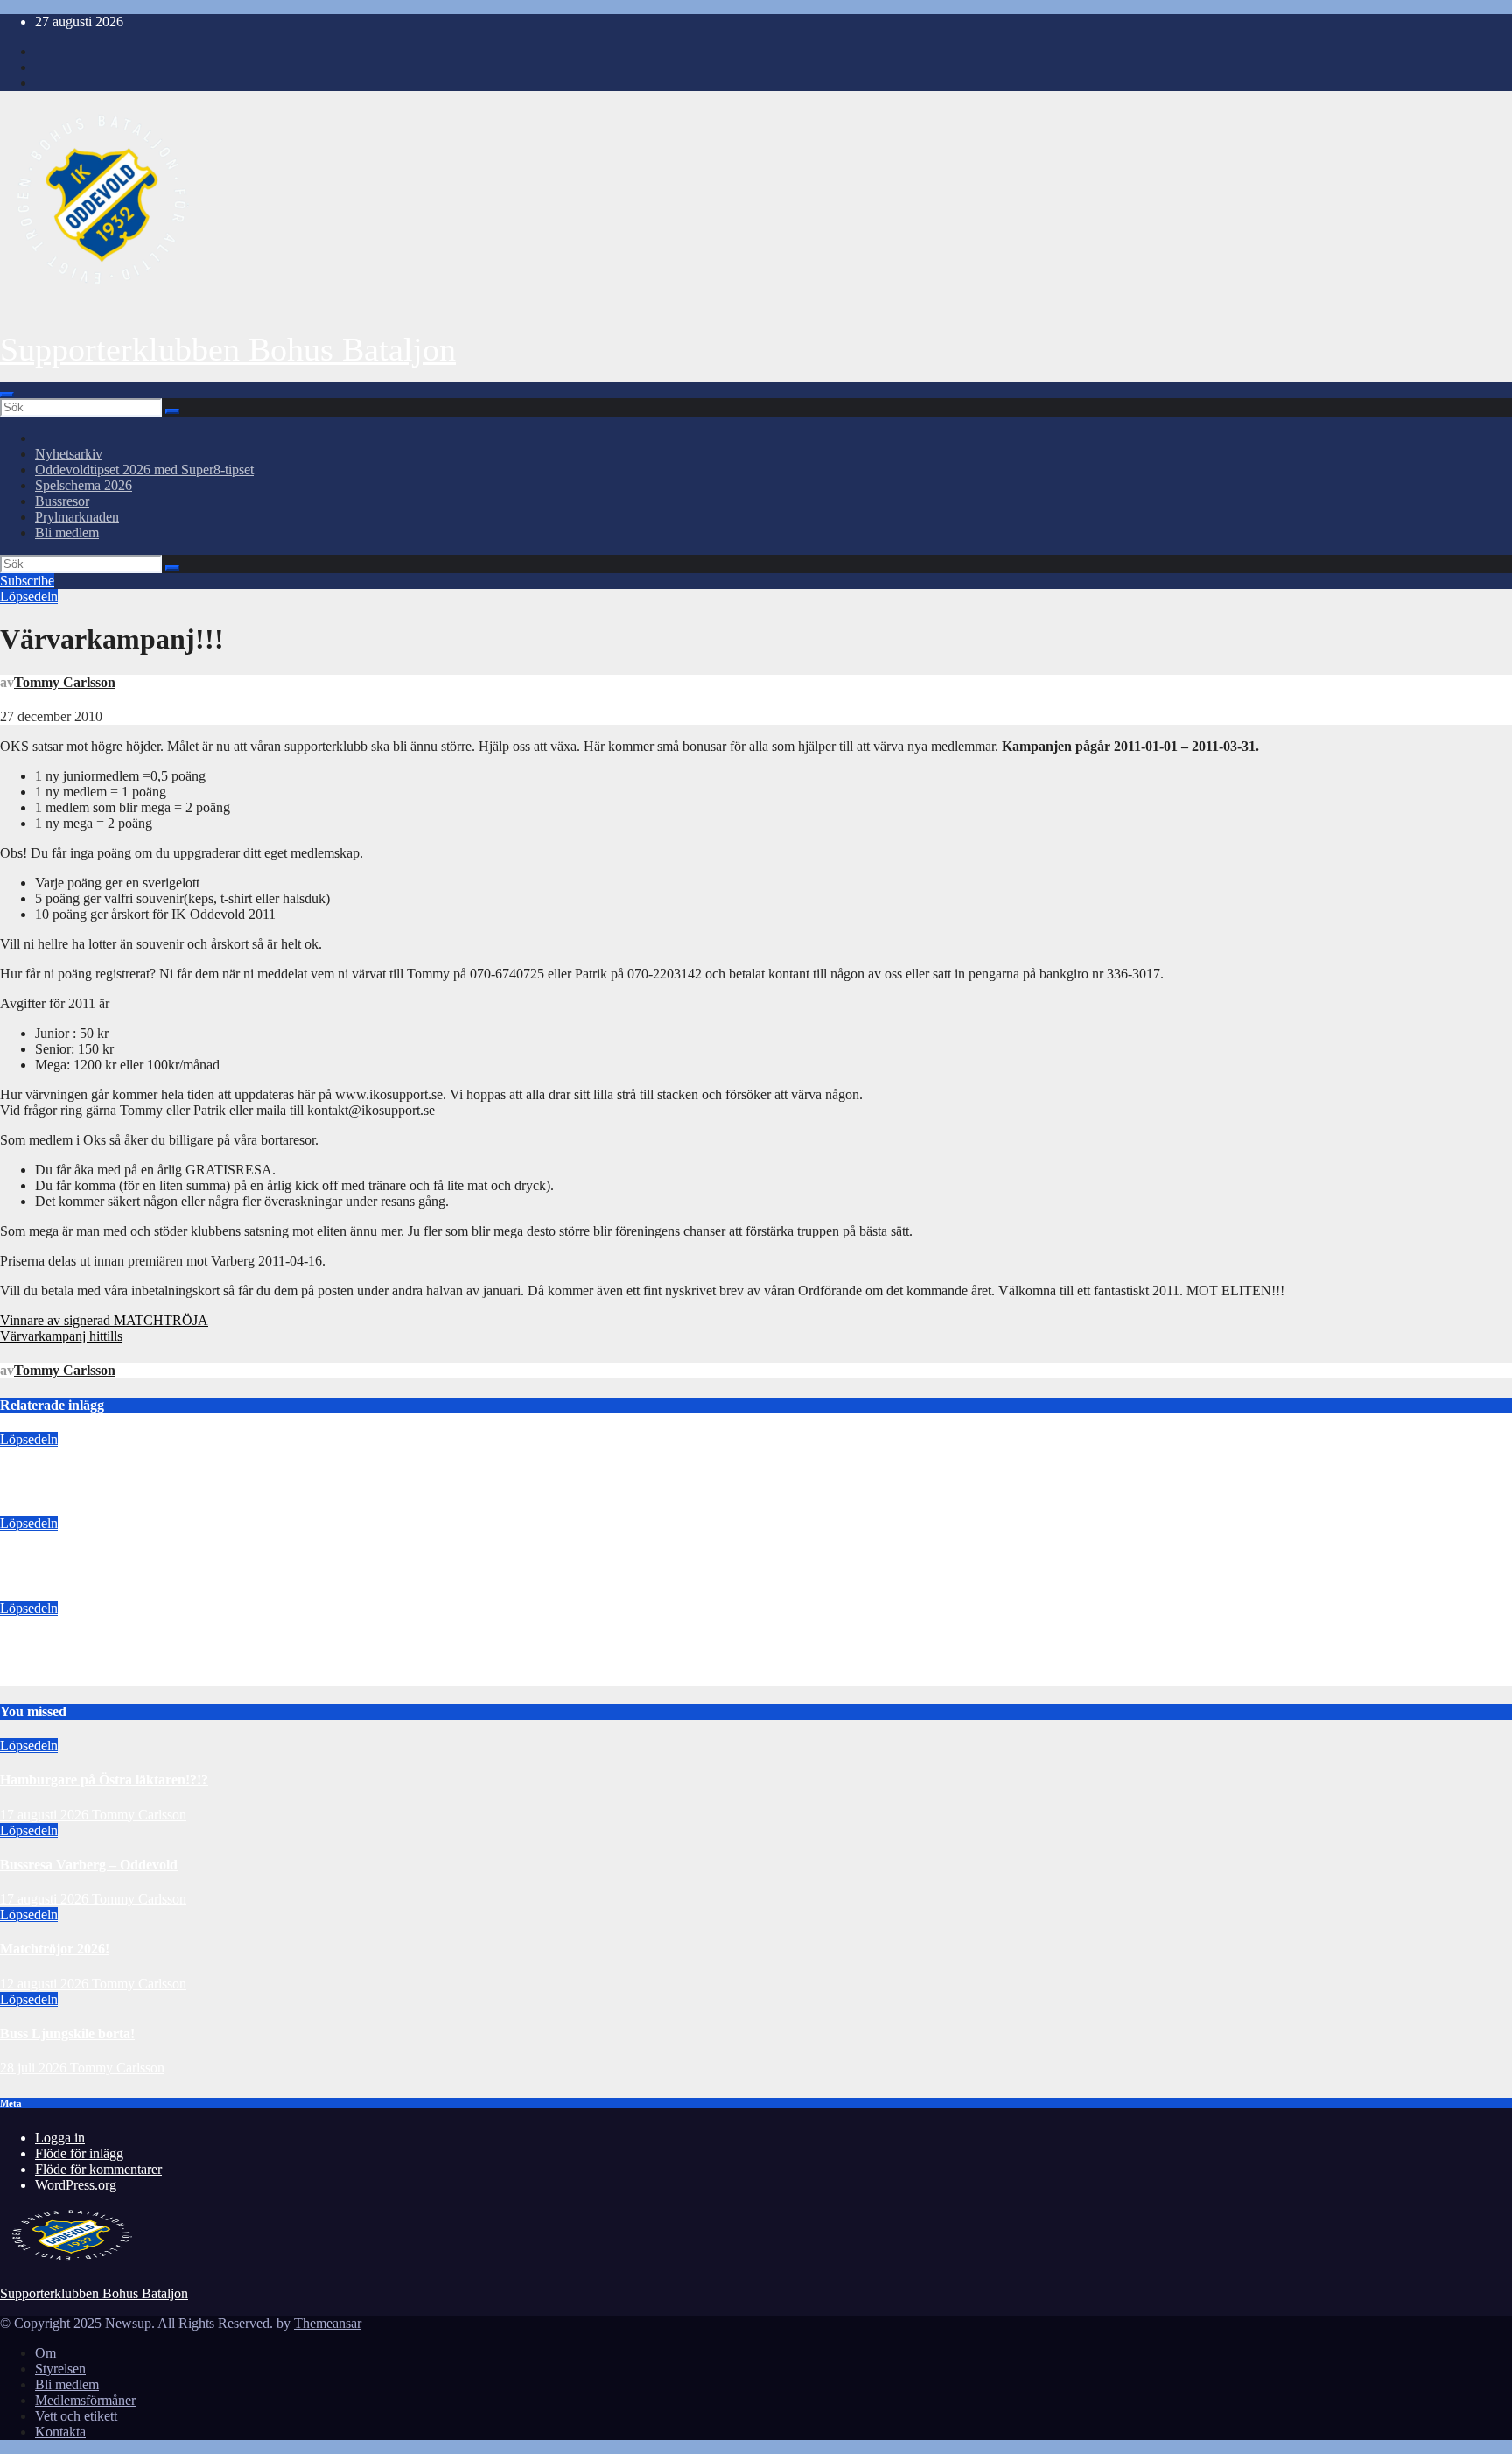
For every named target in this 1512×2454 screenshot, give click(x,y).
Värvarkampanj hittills (61, 1336)
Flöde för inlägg (79, 2153)
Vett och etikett (76, 2416)
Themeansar (328, 2323)
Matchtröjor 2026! (55, 1642)
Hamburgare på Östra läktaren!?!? (104, 1473)
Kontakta (60, 2432)
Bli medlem (67, 533)
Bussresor (62, 501)
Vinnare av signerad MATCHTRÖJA (104, 1320)
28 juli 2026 (35, 2068)
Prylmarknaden (77, 517)
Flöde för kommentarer (98, 2169)
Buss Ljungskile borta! (67, 2033)
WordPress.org (76, 2185)
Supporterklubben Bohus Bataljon (228, 349)
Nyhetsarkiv (69, 454)
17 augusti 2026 (44, 1507)
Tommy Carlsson (65, 682)
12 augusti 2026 (44, 1677)
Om (45, 2353)
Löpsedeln (29, 596)
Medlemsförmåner (85, 2400)
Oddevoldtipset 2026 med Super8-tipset (144, 470)
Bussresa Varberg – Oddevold (89, 1558)
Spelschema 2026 (84, 485)
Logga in (60, 2138)
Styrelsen (60, 2369)
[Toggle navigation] (7, 395)
